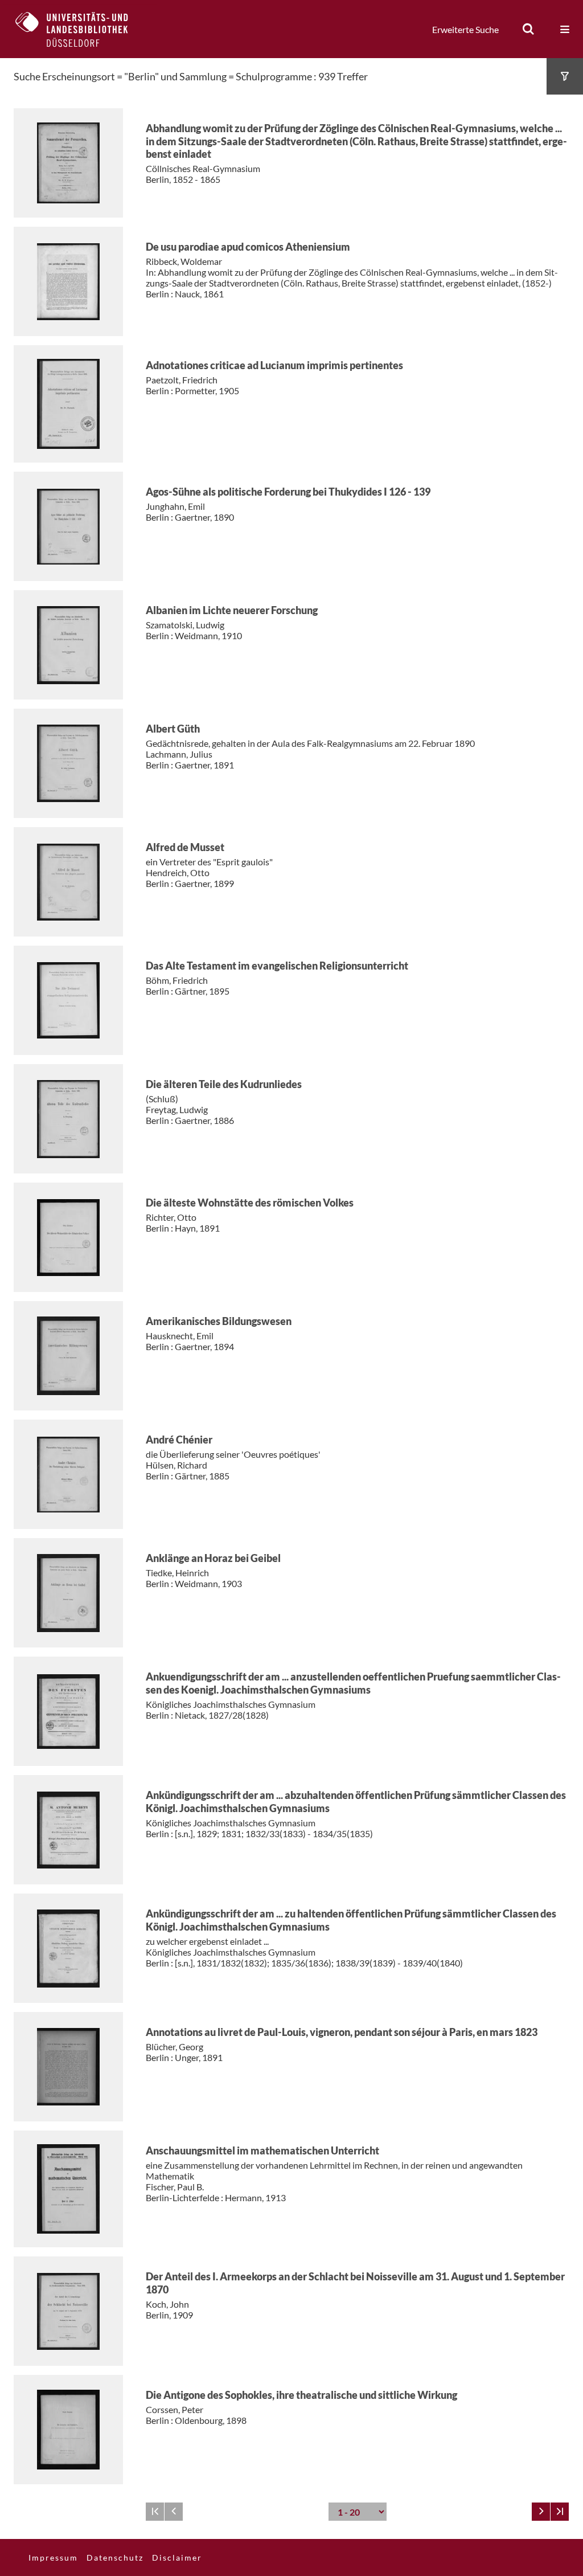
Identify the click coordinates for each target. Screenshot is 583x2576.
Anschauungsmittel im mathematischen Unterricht (262, 2150)
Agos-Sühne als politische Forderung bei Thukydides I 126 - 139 (288, 492)
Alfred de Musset (185, 847)
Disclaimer (177, 2557)
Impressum (53, 2557)
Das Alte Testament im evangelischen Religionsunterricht (277, 966)
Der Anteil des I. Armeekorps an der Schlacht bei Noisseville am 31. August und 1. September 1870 (355, 2283)
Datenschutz (115, 2557)
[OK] (528, 29)
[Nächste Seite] (541, 2512)
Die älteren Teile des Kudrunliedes (224, 1084)
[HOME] (80, 29)
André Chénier (179, 1440)
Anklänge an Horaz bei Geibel (213, 1558)
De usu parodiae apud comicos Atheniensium (248, 247)
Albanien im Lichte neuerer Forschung (232, 610)
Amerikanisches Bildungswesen (219, 1321)
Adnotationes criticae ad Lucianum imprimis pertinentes (274, 365)
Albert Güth (173, 729)
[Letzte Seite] (560, 2512)
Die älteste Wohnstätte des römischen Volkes (250, 1203)
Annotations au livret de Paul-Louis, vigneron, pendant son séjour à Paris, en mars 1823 (342, 2032)
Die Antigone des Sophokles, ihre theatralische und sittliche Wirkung (301, 2395)
